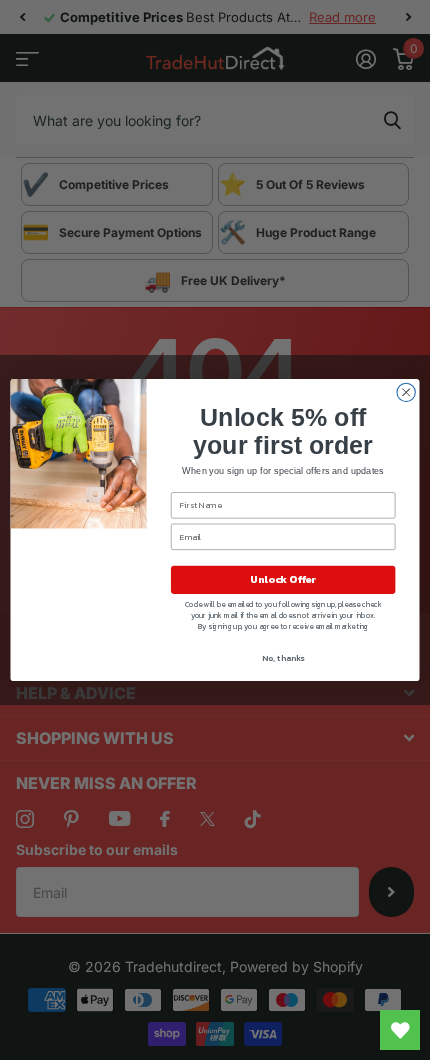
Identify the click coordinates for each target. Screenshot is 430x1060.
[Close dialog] (406, 392)
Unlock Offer (283, 580)
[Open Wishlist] (400, 1030)
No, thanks (283, 658)
